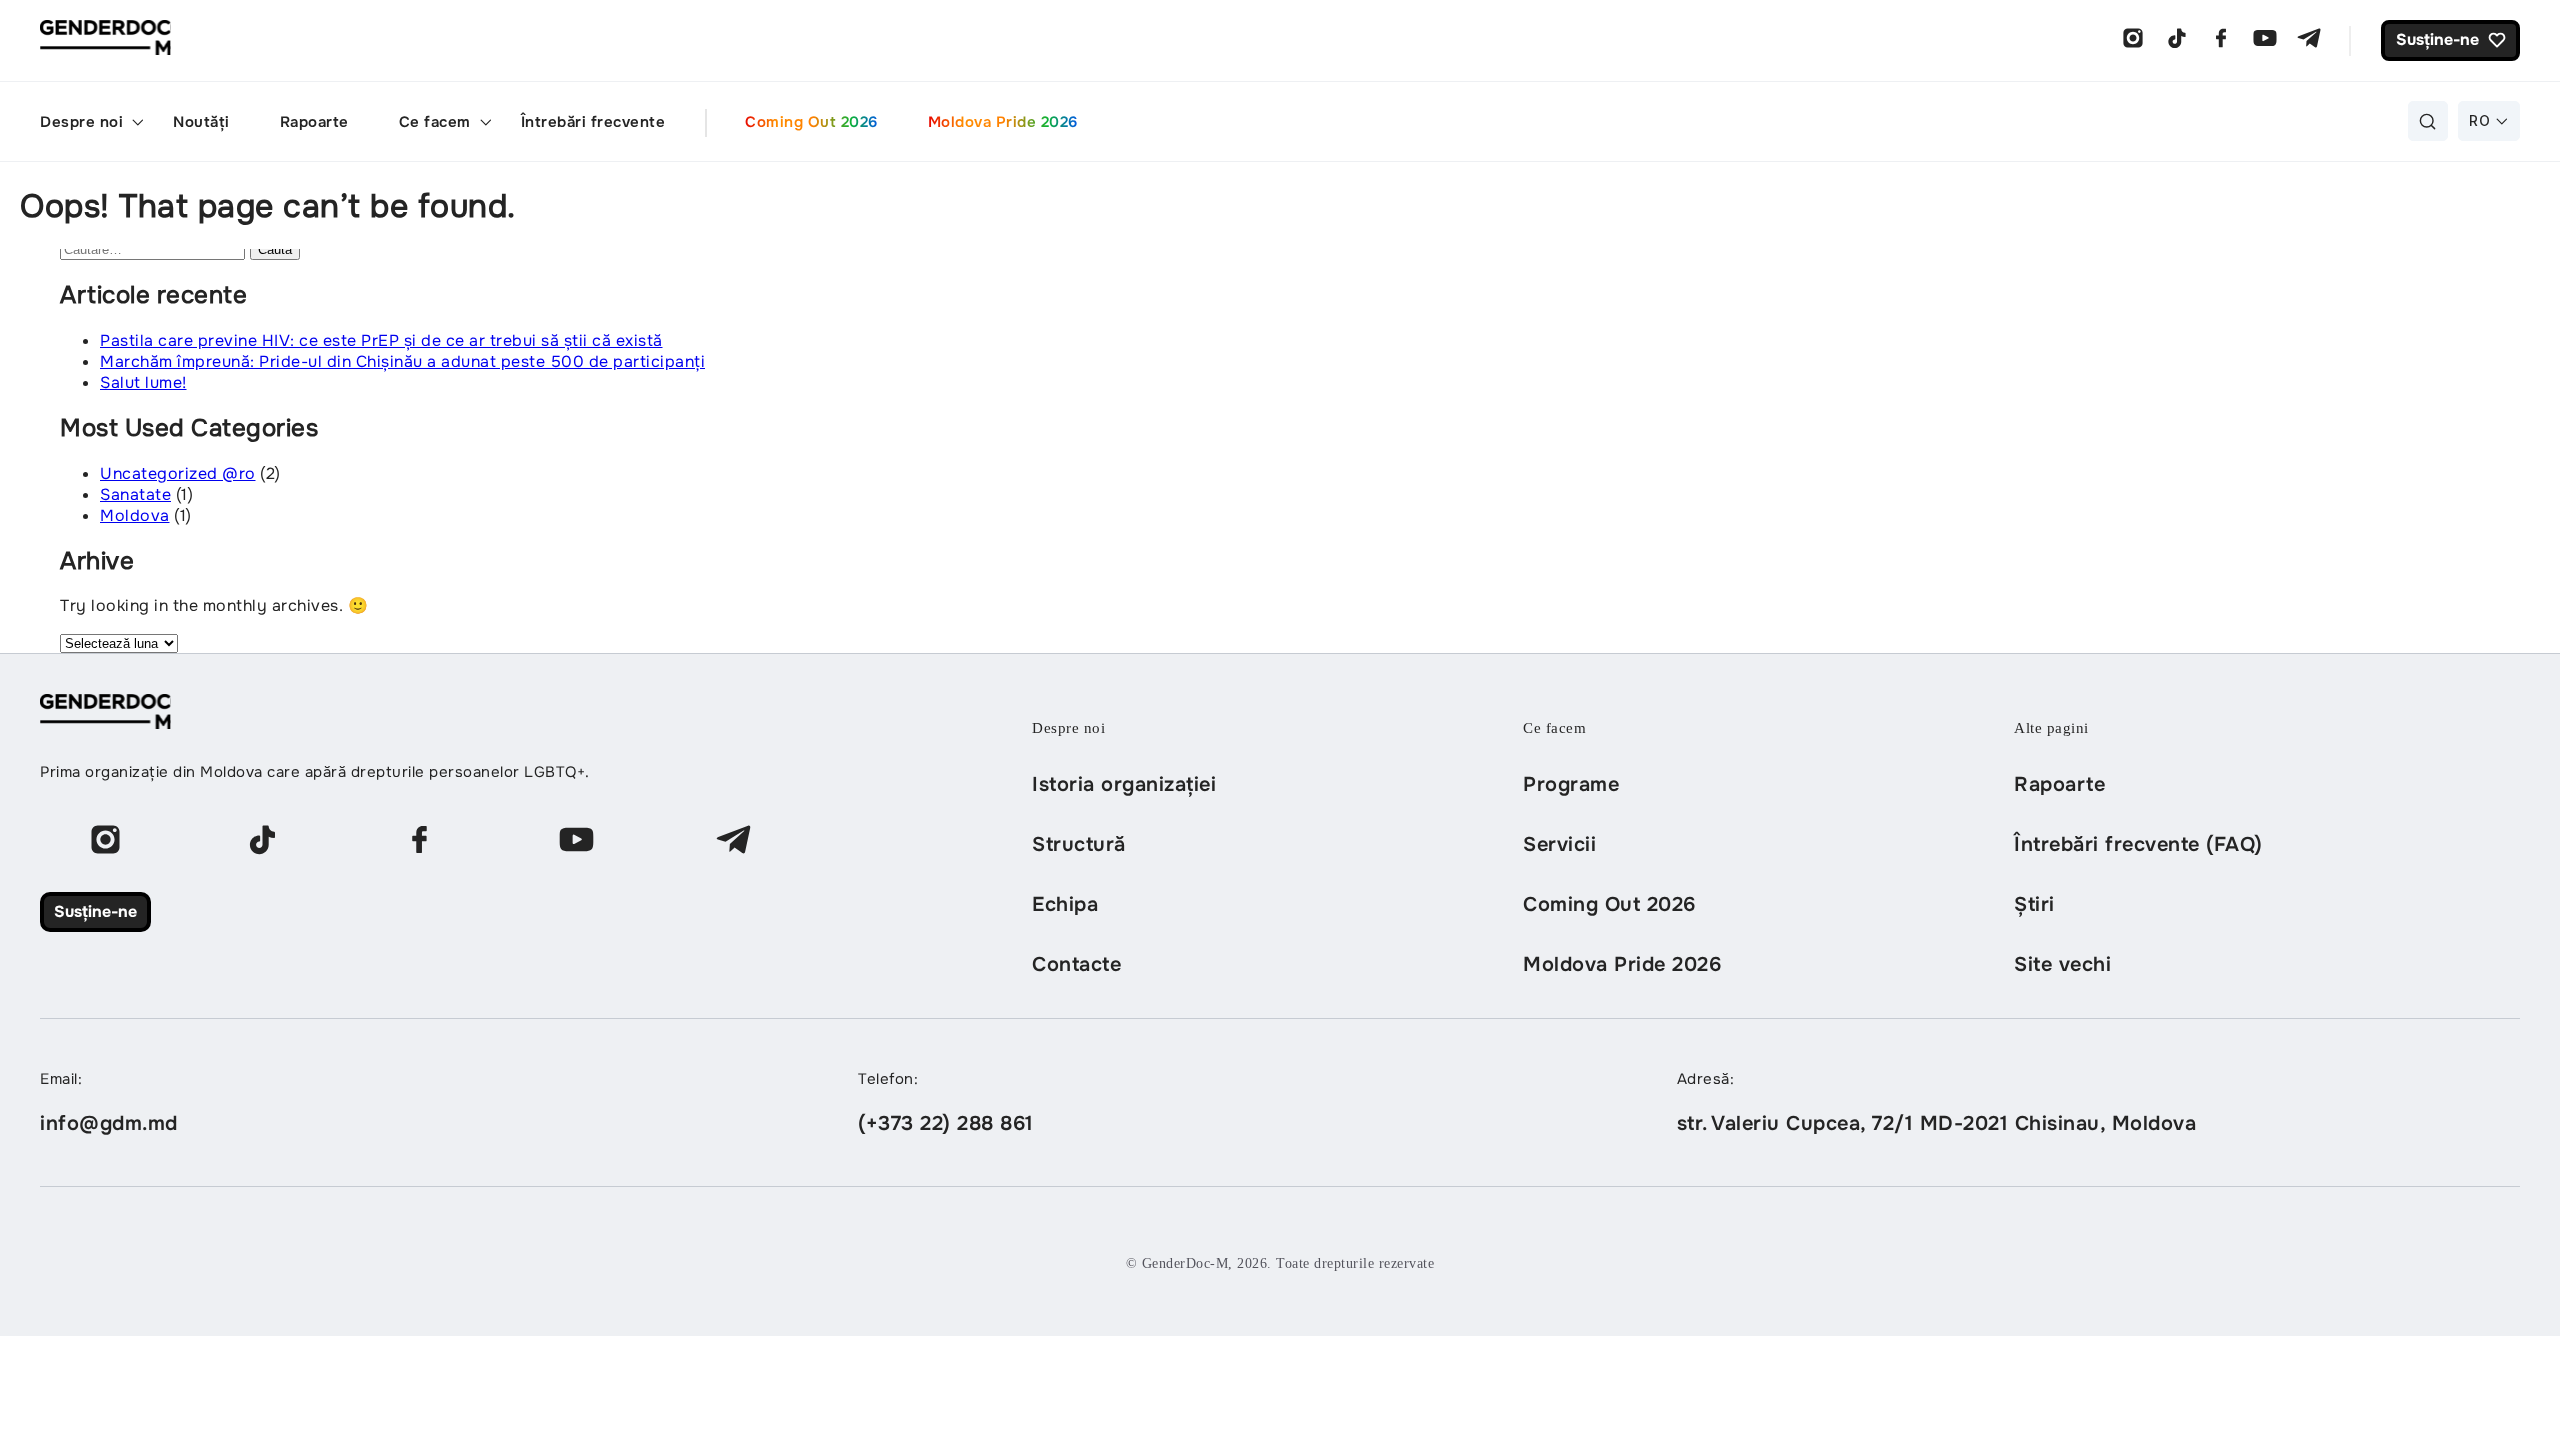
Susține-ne (95, 911)
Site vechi (2062, 964)
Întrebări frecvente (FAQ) (2138, 844)
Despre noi (81, 122)
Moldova (135, 515)
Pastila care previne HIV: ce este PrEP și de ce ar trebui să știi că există (381, 340)
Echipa (1065, 904)
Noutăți (201, 122)
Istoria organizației (1124, 784)
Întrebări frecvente (593, 122)
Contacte (1076, 964)
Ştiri (2034, 904)
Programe (1571, 784)
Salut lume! (143, 382)
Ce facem (435, 122)
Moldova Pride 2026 (1003, 122)
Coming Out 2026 (811, 122)
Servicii (1559, 844)
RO (2479, 120)
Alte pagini (2051, 728)
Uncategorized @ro (178, 473)
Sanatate (135, 494)
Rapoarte (314, 122)
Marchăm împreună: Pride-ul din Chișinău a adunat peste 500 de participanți (402, 361)
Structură (1079, 844)
